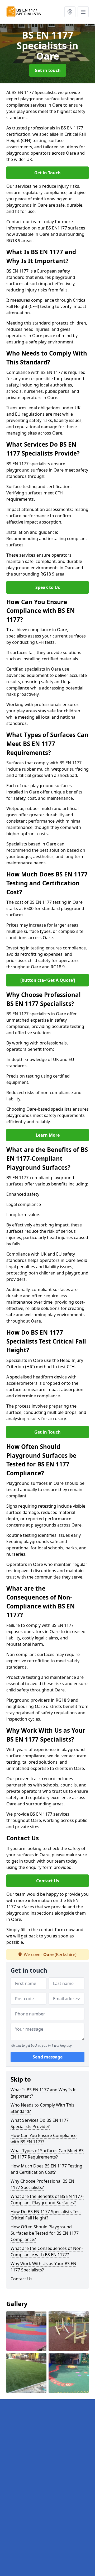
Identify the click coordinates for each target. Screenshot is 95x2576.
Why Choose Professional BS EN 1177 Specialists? (42, 2184)
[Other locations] (70, 12)
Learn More (48, 1135)
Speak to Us (48, 587)
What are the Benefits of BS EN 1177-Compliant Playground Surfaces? (47, 2199)
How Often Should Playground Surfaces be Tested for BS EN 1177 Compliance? (45, 2233)
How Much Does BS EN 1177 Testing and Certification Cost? (46, 2169)
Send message (48, 2057)
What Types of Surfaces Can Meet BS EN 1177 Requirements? (47, 2154)
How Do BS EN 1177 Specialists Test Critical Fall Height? (46, 2215)
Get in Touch (47, 173)
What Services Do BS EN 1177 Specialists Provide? (40, 2123)
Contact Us (48, 1881)
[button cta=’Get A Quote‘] (48, 980)
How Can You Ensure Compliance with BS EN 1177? (44, 2139)
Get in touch (48, 70)
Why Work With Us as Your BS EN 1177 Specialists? (43, 2267)
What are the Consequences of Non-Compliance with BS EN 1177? (47, 2251)
